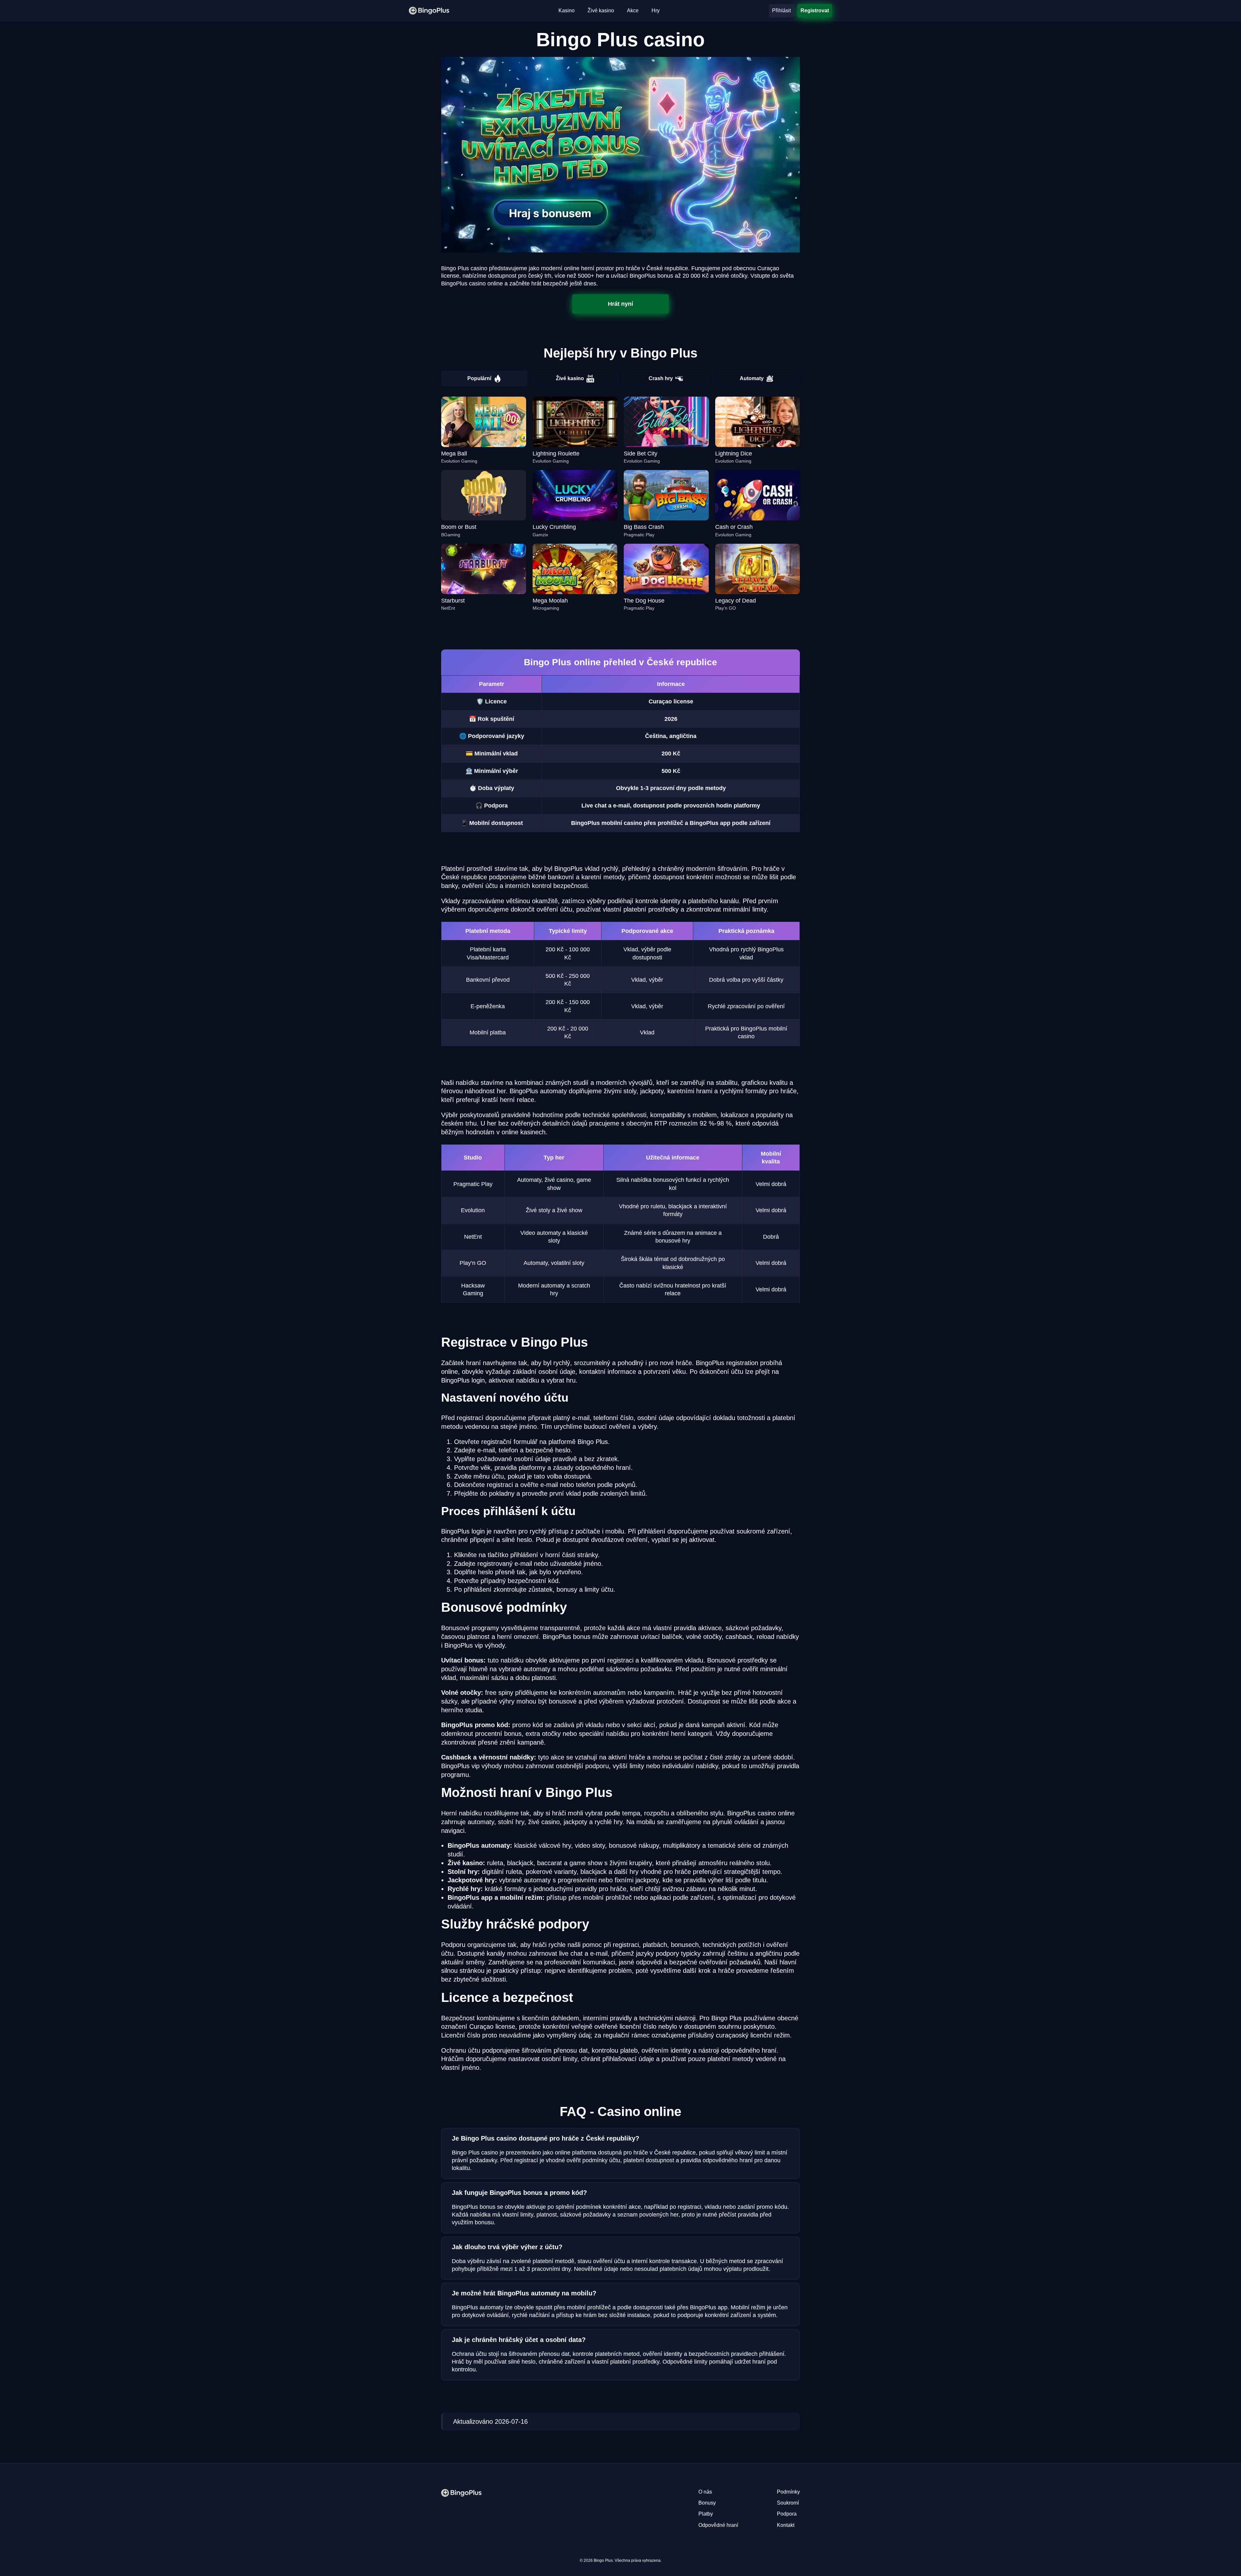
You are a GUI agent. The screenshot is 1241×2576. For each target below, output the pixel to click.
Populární (479, 378)
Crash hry (661, 378)
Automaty (752, 378)
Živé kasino (570, 378)
